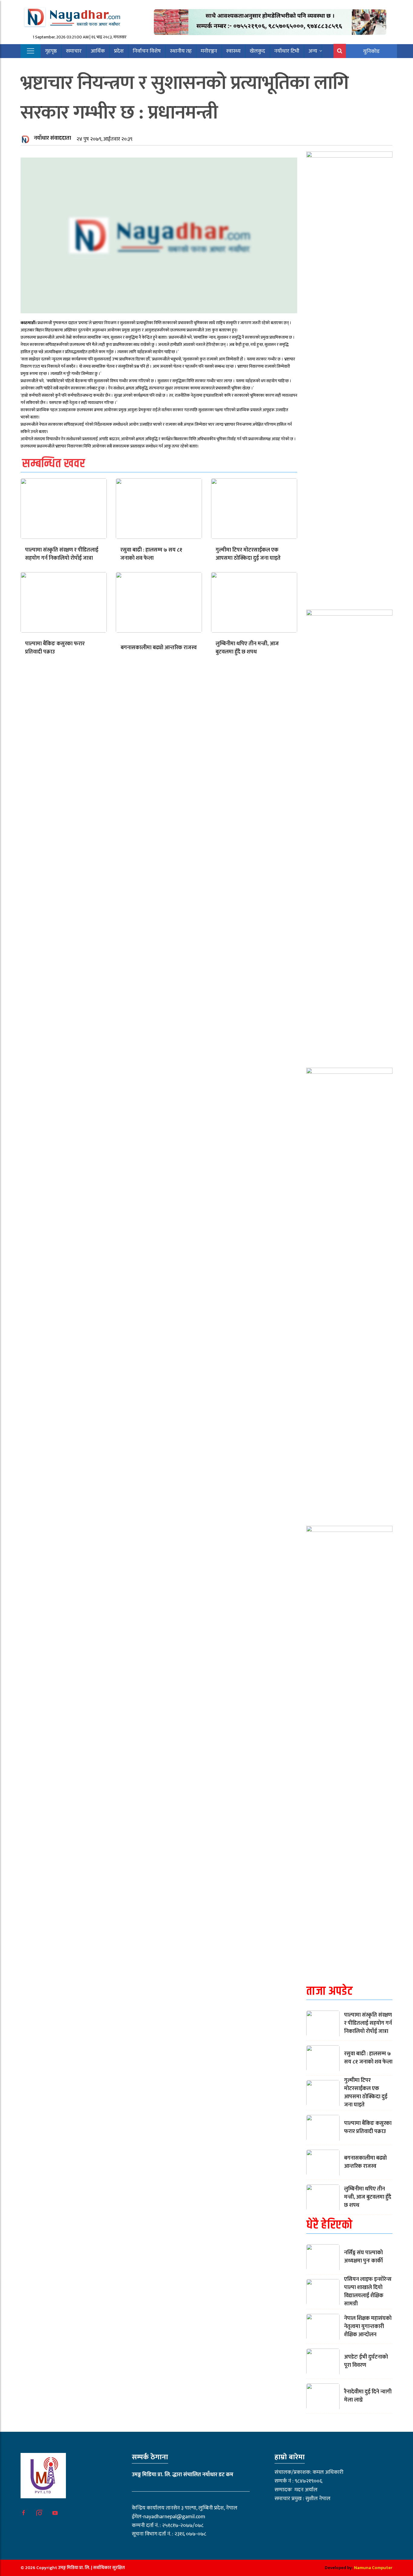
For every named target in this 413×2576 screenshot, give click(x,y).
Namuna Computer (373, 2568)
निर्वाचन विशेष (147, 51)
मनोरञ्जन (209, 51)
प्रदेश (119, 51)
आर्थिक (98, 51)
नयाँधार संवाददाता (52, 138)
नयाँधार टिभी (287, 51)
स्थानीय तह (181, 51)
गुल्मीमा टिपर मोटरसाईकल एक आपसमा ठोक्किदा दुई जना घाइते (248, 554)
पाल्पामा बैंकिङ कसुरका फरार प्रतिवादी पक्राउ (55, 648)
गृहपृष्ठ (51, 51)
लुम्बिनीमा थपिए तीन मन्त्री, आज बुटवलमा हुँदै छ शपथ (247, 648)
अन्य (313, 51)
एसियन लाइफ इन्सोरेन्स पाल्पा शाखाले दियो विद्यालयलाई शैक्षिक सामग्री (368, 2292)
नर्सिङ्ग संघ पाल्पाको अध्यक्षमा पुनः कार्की (363, 2257)
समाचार (74, 51)
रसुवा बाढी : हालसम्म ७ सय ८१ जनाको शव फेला (151, 554)
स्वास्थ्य (233, 51)
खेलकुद (257, 51)
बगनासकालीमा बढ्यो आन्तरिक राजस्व (159, 648)
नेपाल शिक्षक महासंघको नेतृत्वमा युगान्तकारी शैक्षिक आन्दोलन (368, 2327)
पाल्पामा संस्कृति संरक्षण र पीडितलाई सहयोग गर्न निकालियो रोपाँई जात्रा (62, 554)
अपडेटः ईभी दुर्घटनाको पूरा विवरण (366, 2361)
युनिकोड (371, 51)
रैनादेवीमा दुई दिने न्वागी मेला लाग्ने (368, 2396)
